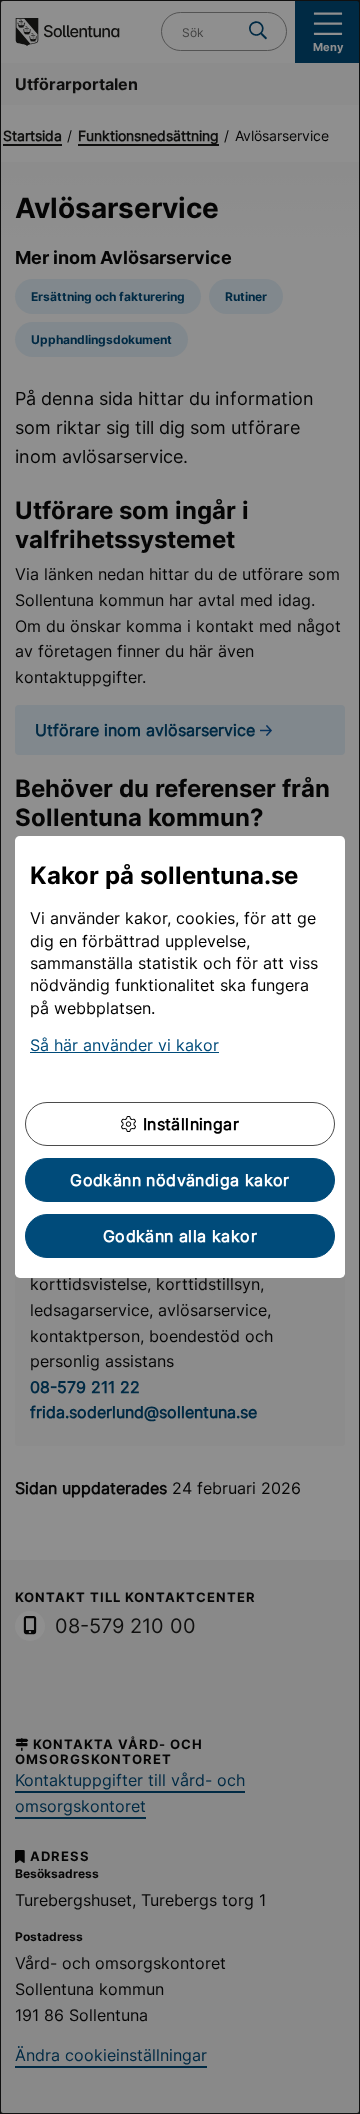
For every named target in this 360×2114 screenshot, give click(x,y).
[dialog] (180, 1057)
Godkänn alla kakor (180, 1236)
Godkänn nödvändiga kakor (180, 1180)
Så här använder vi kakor (124, 1045)
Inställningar (188, 1124)
